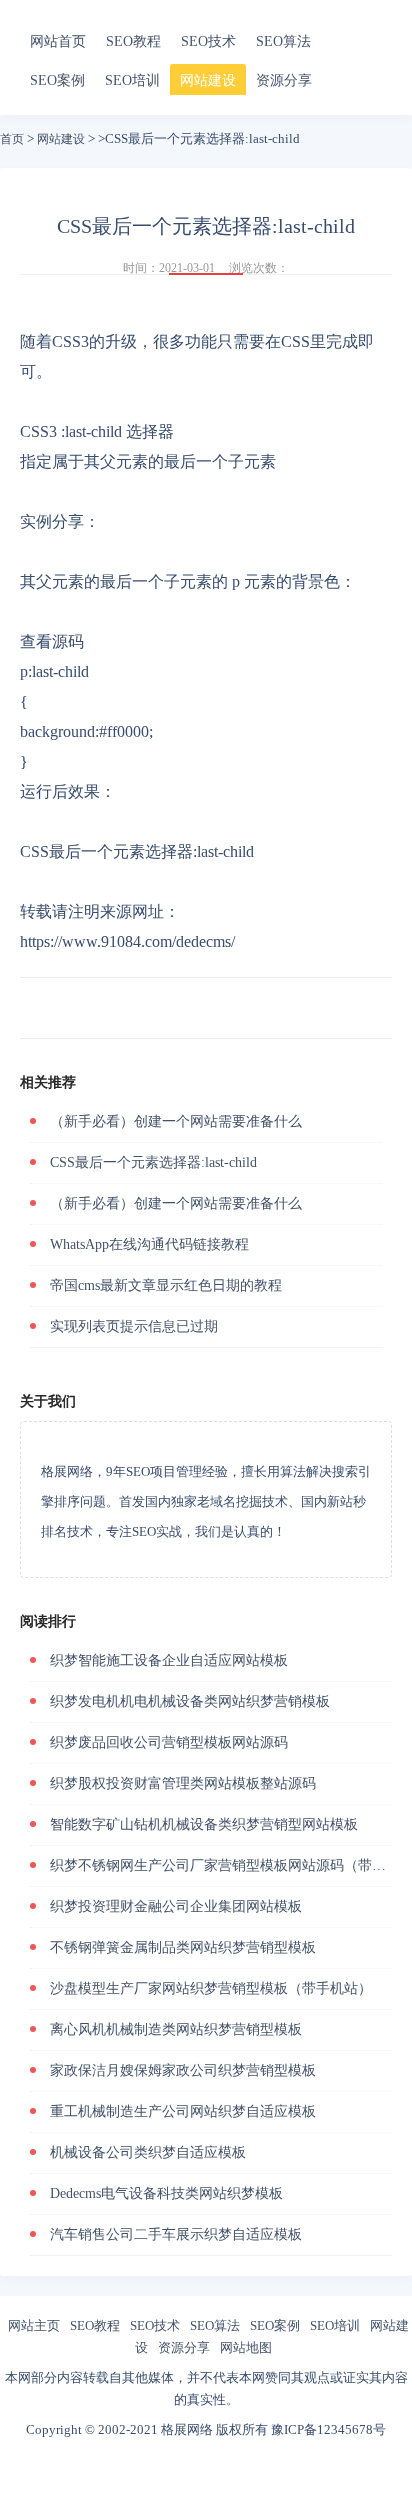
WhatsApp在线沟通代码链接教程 (149, 1244)
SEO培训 (132, 80)
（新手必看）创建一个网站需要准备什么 (176, 1121)
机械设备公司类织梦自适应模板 (148, 2152)
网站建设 (208, 80)
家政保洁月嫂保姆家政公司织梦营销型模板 (183, 2070)
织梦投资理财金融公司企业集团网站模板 (176, 1906)
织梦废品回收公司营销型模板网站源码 (169, 1742)
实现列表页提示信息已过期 (134, 1326)
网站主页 (34, 2325)
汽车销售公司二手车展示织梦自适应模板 (176, 2234)
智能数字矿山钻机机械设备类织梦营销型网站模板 (204, 1824)
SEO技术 (208, 41)
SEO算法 (283, 41)
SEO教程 (133, 41)
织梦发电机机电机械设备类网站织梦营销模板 (190, 1701)
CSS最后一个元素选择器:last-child (153, 1162)
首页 (12, 139)
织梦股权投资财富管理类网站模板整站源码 (183, 1783)
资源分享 (284, 80)
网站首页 (58, 41)
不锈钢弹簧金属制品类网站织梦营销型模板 (183, 1947)
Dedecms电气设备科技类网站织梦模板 (166, 2193)
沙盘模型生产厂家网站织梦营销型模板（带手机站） (211, 1988)
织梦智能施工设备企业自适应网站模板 (169, 1660)
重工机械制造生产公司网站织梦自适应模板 (183, 2111)
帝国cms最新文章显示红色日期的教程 (166, 1285)
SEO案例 (57, 80)
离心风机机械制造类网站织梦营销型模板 (176, 2029)
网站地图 (246, 2347)
